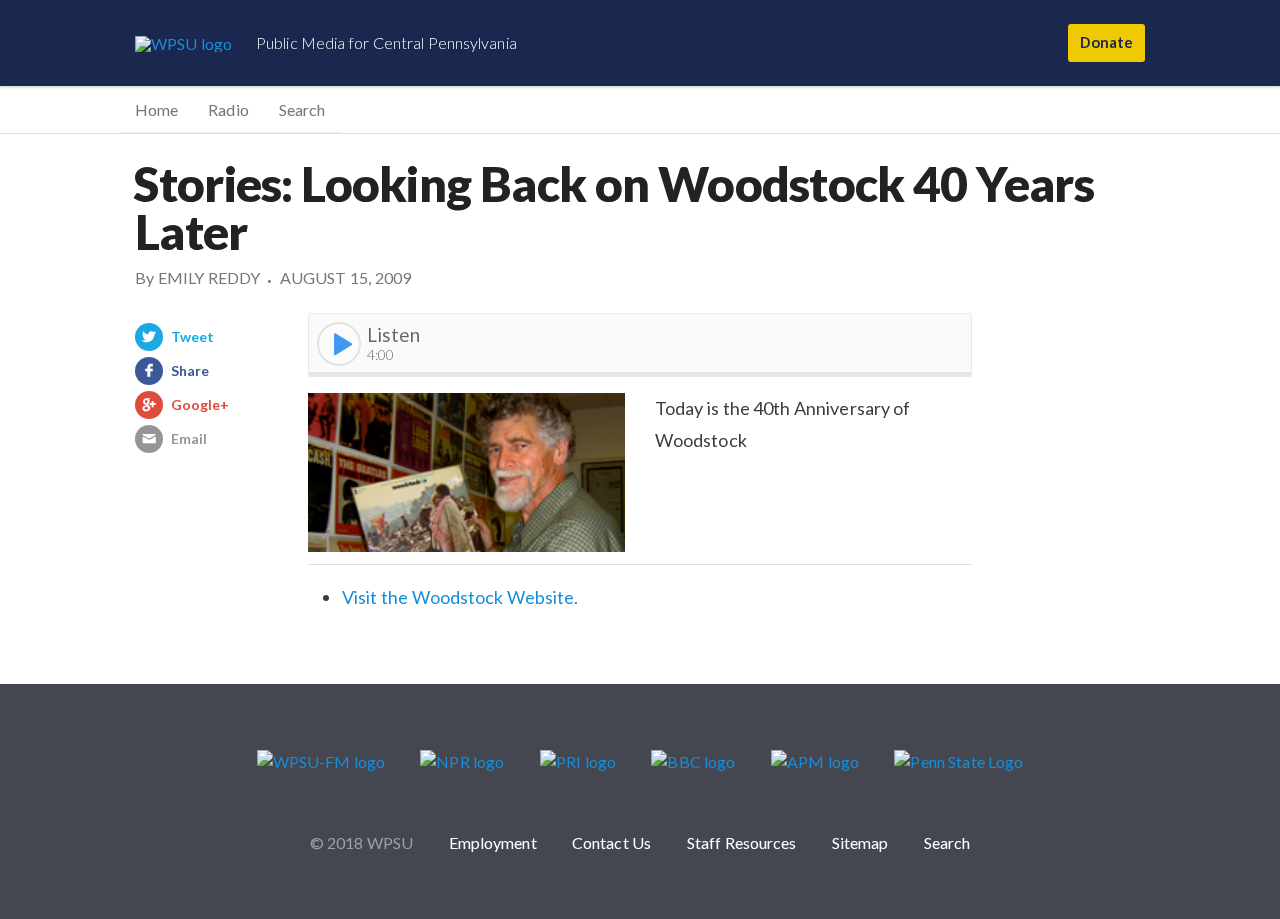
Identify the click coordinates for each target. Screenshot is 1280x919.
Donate (1106, 42)
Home (156, 109)
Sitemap (860, 842)
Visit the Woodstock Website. (460, 597)
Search (302, 109)
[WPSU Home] (183, 43)
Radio (228, 109)
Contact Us (611, 842)
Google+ (200, 404)
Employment (493, 842)
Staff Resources (742, 842)
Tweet (192, 336)
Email (189, 438)
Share (190, 370)
